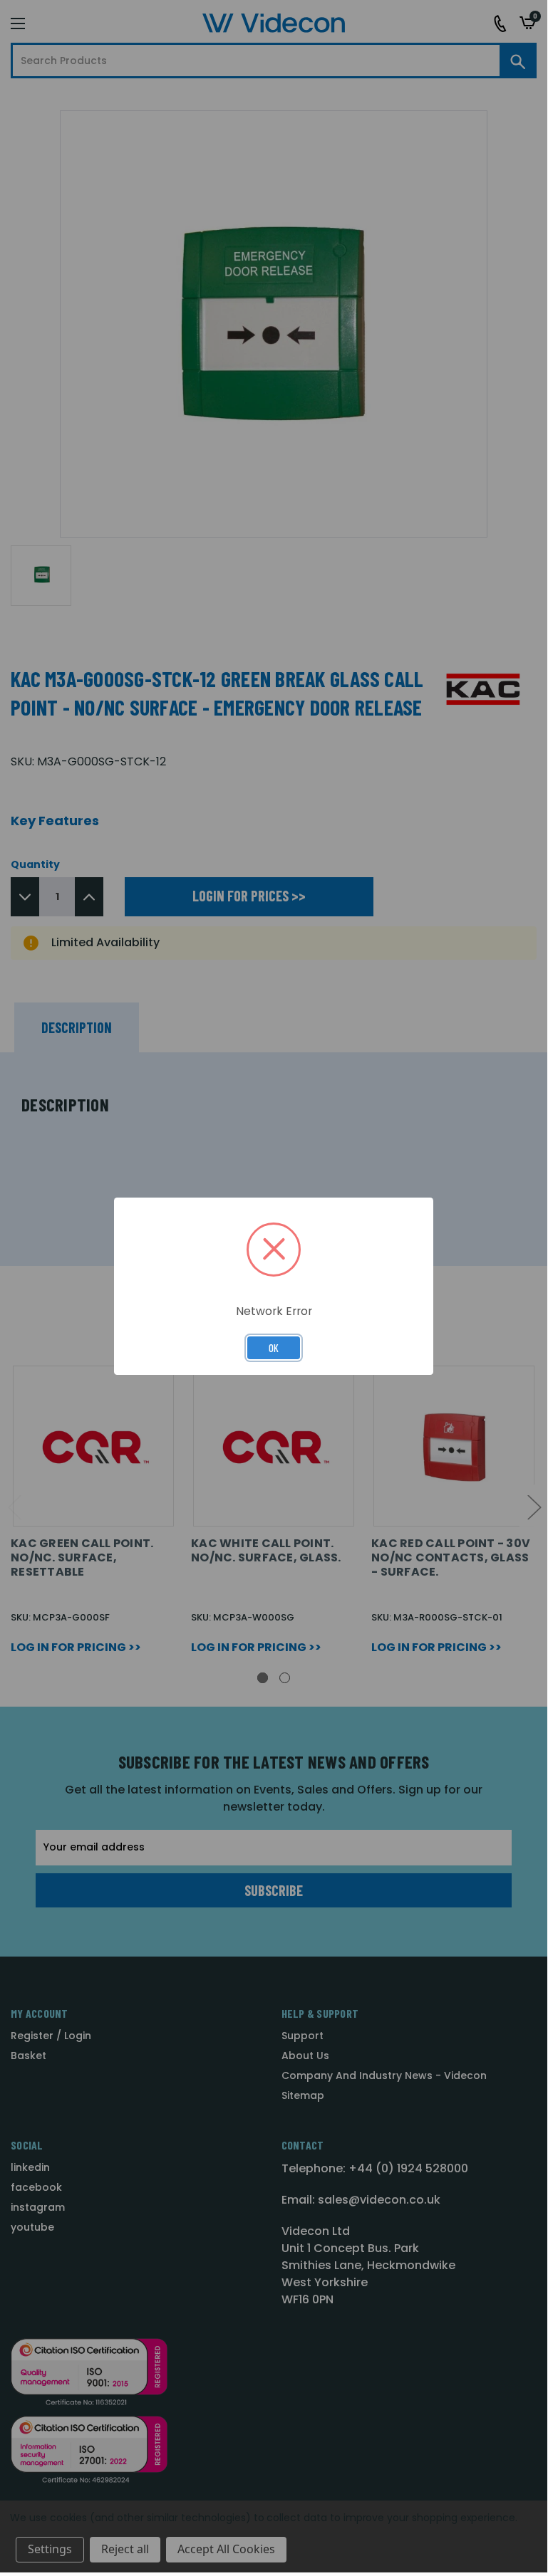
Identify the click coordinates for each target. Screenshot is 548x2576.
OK (274, 1348)
